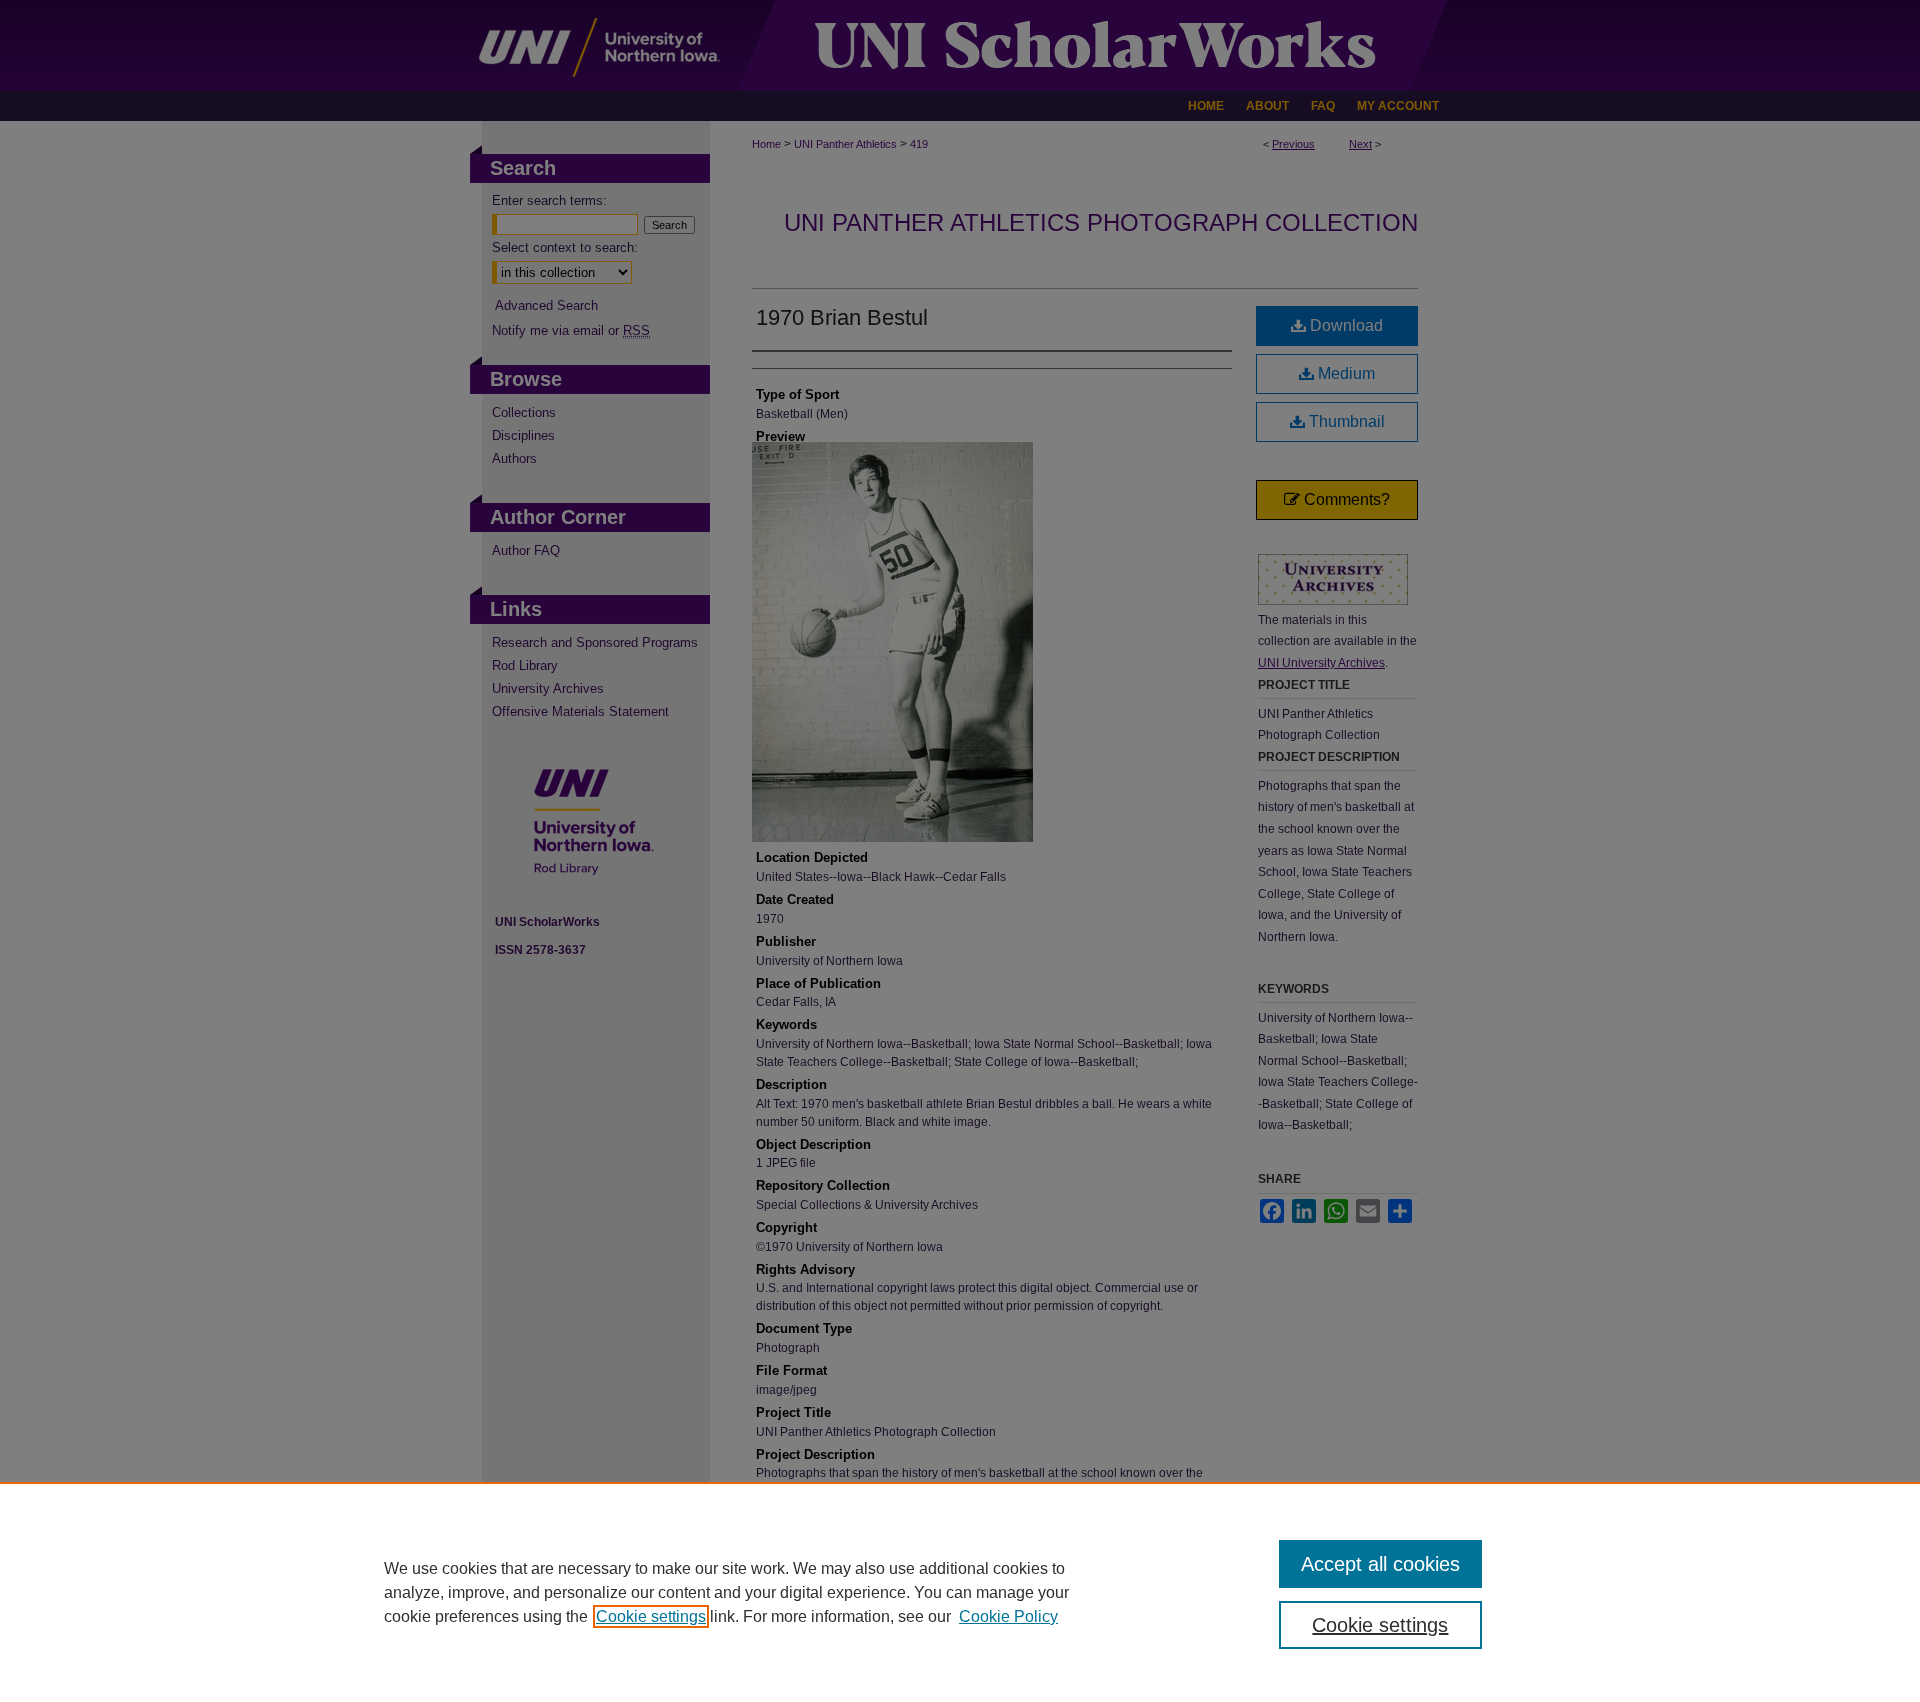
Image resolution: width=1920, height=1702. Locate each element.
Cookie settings (651, 1616)
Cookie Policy (1008, 1616)
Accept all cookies (1380, 1564)
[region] (960, 1592)
